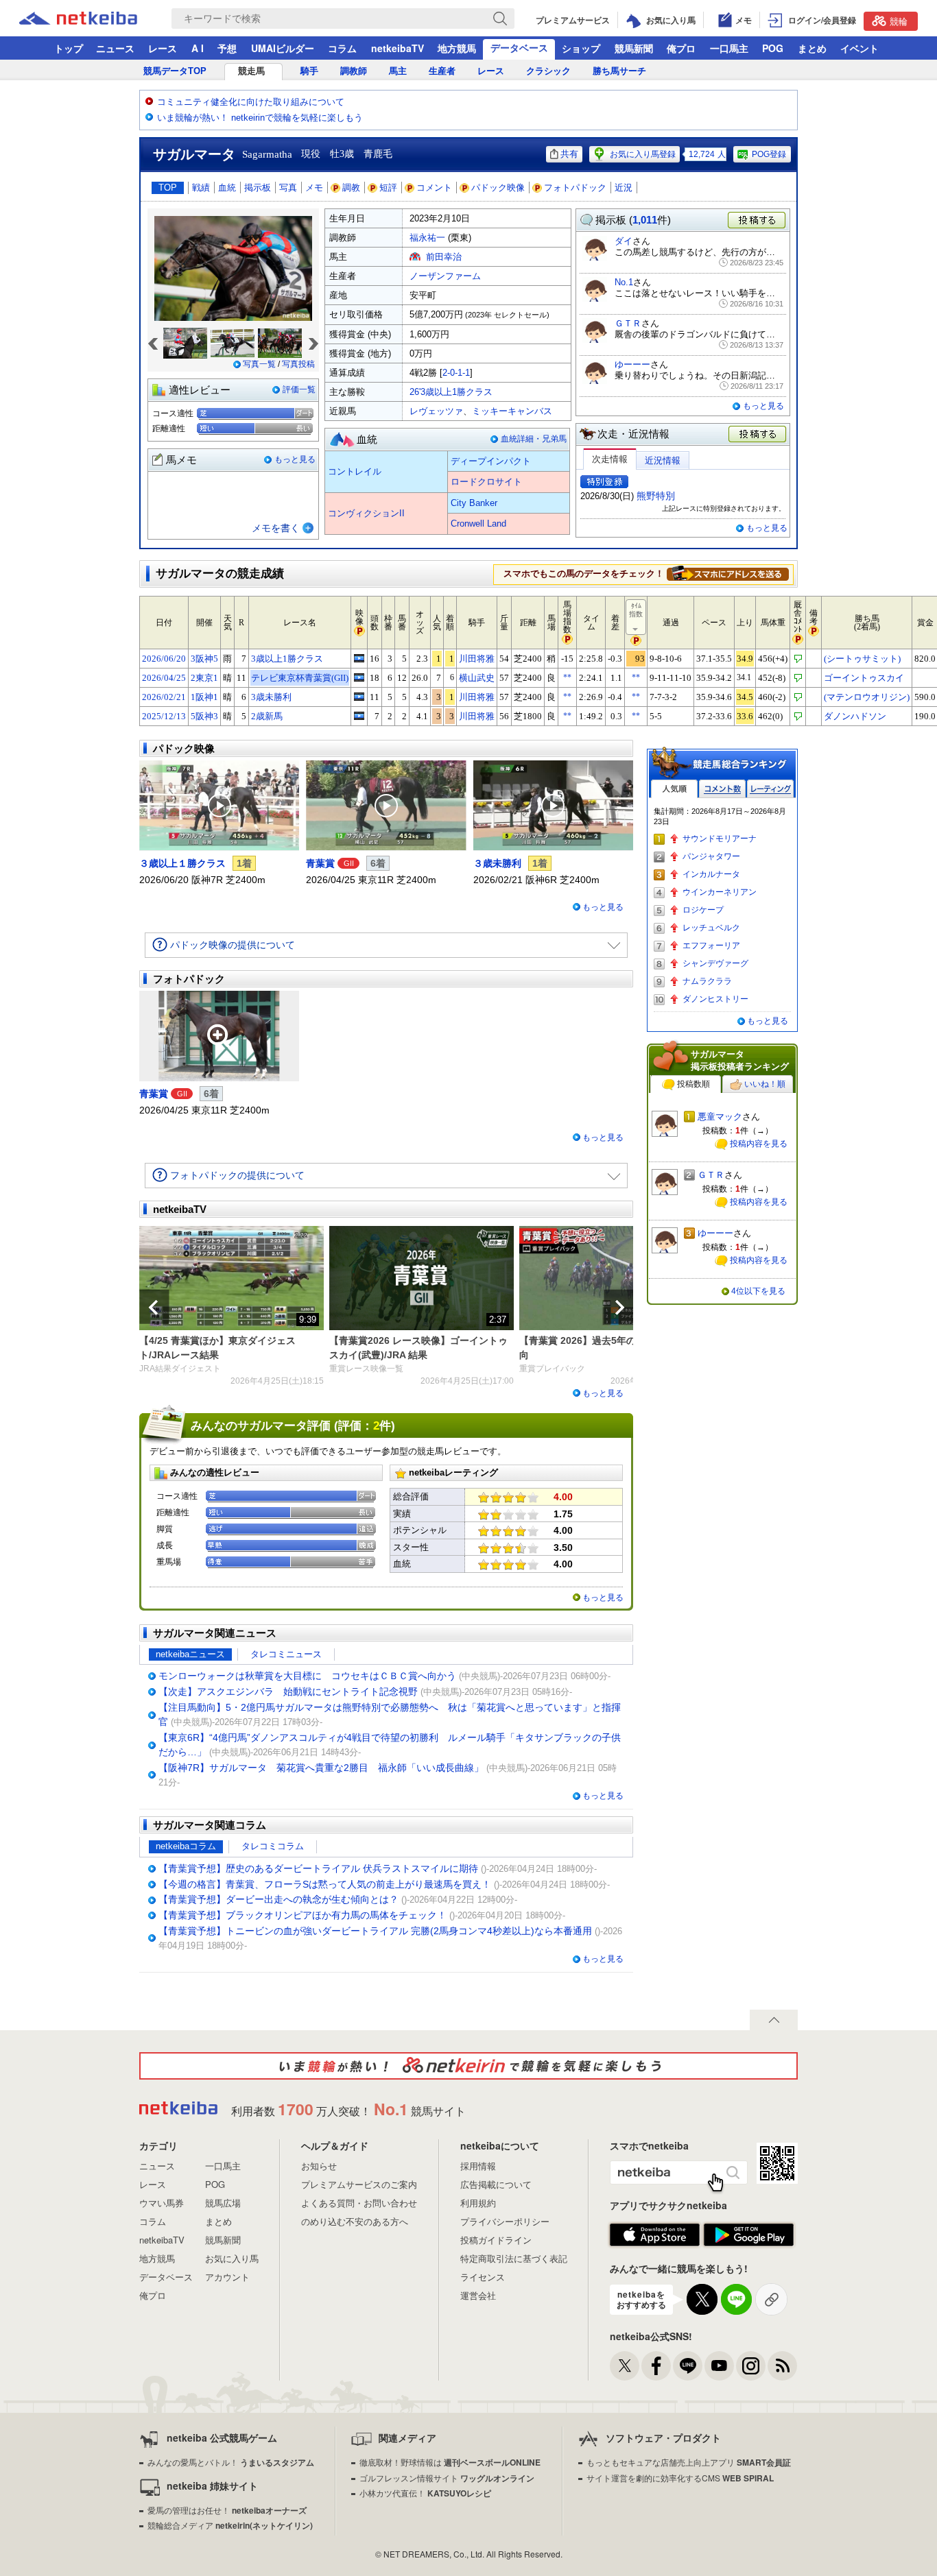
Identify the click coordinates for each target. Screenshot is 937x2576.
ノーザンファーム (445, 276)
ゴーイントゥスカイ (864, 678)
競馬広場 (223, 2203)
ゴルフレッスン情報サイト (447, 2478)
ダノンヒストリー (715, 999)
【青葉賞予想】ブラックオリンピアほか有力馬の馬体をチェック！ (303, 1915)
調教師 (354, 71)
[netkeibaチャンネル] (719, 2366)
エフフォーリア (711, 946)
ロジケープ (703, 910)
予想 (227, 48)
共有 (569, 154)
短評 (388, 188)
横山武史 (477, 678)
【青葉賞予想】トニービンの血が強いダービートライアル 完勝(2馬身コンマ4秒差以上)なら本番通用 (375, 1931)
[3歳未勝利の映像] (359, 697)
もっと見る (295, 459)
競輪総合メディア (230, 2525)
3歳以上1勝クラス (287, 659)
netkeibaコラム (186, 1846)
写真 (288, 188)
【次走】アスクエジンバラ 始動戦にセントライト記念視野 (288, 1692)
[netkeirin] (468, 2066)
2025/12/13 (164, 716)
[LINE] (688, 2366)
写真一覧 (259, 364)
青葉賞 (320, 863)
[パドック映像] (219, 806)
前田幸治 (444, 257)
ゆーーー (632, 364)
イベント (859, 48)
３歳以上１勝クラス (182, 863)
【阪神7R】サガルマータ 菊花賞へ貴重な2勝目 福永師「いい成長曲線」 (321, 1768)
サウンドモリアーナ (720, 839)
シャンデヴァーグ (715, 963)
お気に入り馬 (232, 2258)
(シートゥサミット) (862, 659)
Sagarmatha (267, 154)
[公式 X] (625, 2366)
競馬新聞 (634, 48)
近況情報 (663, 460)
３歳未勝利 (497, 863)
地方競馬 (457, 48)
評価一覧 (299, 389)
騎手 (309, 71)
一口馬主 (729, 48)
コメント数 (722, 789)
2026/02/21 (164, 697)
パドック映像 (498, 188)
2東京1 (204, 678)
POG (773, 48)
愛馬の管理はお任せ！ (227, 2510)
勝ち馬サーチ (619, 71)
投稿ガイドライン (496, 2240)
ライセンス (483, 2277)
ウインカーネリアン (720, 892)
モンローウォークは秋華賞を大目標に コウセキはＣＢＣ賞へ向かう (307, 1676)
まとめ (812, 48)
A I (198, 48)
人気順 (674, 789)
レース (163, 48)
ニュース (115, 48)
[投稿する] (758, 435)
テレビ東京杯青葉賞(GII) (300, 678)
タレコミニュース (286, 1654)
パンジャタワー (711, 856)
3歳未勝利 (271, 697)
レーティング (770, 789)
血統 (227, 188)
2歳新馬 (267, 716)
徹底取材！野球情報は (450, 2462)
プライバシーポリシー (505, 2221)
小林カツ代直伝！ (425, 2493)
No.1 (624, 282)
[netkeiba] (95, 19)
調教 (351, 188)
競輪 (899, 21)
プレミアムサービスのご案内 (359, 2184)
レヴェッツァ (436, 411)
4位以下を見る (758, 1291)
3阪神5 (204, 659)
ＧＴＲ (628, 323)
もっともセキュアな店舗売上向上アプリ (689, 2462)
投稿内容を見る (759, 1144)
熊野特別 (656, 496)
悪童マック (720, 1117)
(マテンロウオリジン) (867, 697)
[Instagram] (751, 2366)
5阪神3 (204, 716)
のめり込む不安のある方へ (355, 2221)
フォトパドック (575, 188)
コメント (434, 188)
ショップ (581, 48)
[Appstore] (655, 2235)
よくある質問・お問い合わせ (359, 2203)
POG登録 (769, 154)
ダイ (624, 241)
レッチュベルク (711, 928)
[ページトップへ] (774, 2020)
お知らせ (319, 2166)
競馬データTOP (175, 71)
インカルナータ (711, 874)
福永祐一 (427, 238)
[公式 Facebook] (656, 2366)
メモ (314, 188)
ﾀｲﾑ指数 (636, 610)
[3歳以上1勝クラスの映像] (359, 658)
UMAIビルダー (283, 48)
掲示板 (258, 188)
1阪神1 (204, 697)
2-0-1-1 (456, 373)
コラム (342, 48)
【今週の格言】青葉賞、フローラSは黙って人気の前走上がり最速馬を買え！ (325, 1884)
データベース (519, 47)
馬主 (398, 71)
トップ (69, 48)
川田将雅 (477, 659)
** (567, 677)
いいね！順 (765, 1084)
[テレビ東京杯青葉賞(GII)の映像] (359, 677)
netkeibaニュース (190, 1654)
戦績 (201, 188)
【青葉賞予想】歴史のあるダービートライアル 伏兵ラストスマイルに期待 (318, 1868)
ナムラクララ (707, 981)
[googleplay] (749, 2235)
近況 (624, 188)
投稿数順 (693, 1084)
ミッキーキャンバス (512, 411)
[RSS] (782, 2366)
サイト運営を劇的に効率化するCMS (680, 2478)
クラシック (548, 71)
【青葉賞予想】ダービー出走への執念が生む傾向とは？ (278, 1899)
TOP (168, 188)
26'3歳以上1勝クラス (451, 392)
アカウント (227, 2277)
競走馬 (251, 71)
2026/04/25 (164, 678)
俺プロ (681, 48)
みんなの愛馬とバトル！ (231, 2462)
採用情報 (478, 2166)
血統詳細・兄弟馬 (534, 439)
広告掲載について (496, 2184)
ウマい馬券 (162, 2203)
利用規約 (478, 2203)
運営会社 (478, 2295)
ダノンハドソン (855, 716)
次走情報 (610, 459)
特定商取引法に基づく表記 (514, 2258)
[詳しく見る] (728, 573)
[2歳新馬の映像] (359, 716)
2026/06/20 (164, 659)
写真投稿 (298, 364)
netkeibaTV (398, 48)
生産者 (442, 71)
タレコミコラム (273, 1846)
